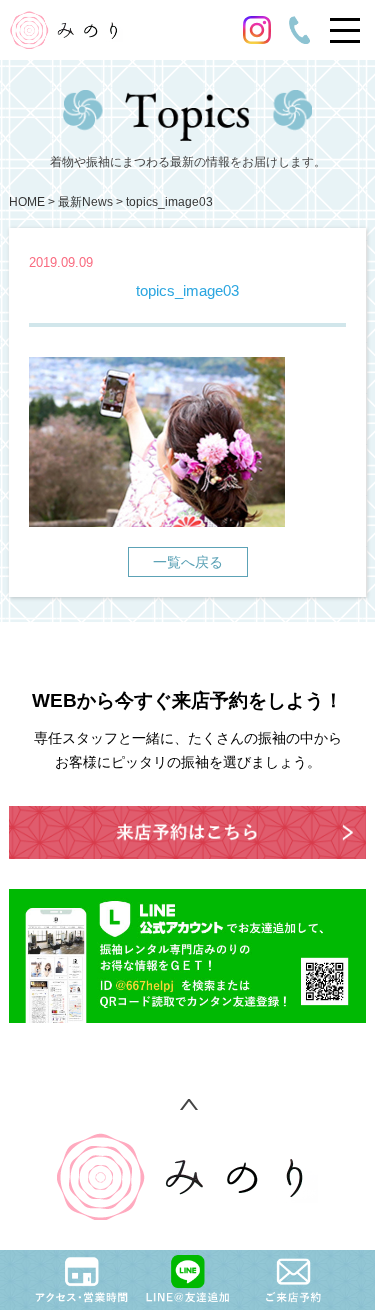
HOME (27, 202)
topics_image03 (169, 202)
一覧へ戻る (188, 562)
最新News (85, 202)
